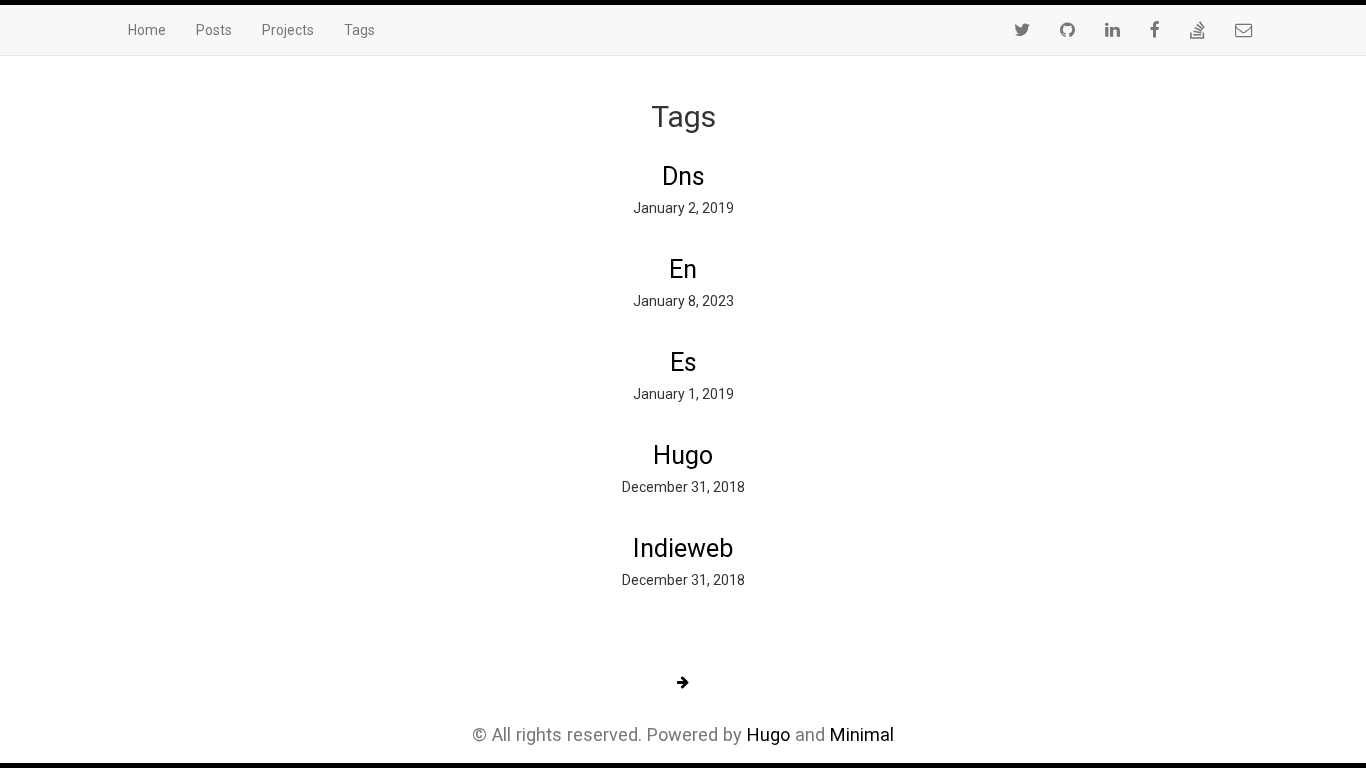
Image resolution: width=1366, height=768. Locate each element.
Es (683, 362)
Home (147, 30)
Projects (288, 30)
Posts (214, 30)
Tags (359, 30)
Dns (683, 176)
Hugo (683, 455)
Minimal (862, 734)
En (683, 269)
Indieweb (683, 548)
